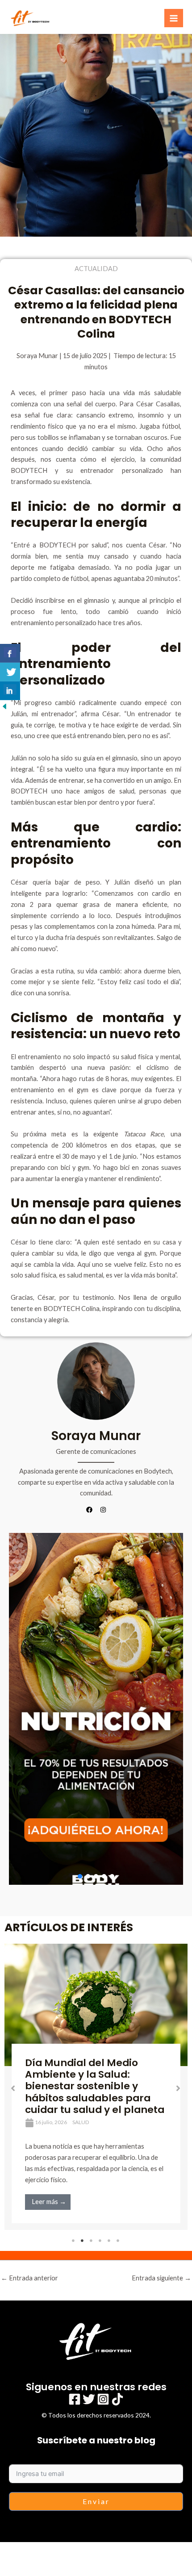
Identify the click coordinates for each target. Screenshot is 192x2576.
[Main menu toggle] (174, 18)
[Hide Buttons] (4, 705)
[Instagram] (103, 2399)
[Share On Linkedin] (10, 691)
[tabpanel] (96, 2087)
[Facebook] (75, 2399)
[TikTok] (117, 2399)
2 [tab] (83, 2241)
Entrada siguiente (161, 2278)
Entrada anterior (29, 2278)
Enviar (96, 2501)
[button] (96, 1709)
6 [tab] (118, 2241)
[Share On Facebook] (10, 653)
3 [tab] (92, 2241)
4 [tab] (100, 2241)
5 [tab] (109, 2241)
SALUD (81, 2122)
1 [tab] (74, 2241)
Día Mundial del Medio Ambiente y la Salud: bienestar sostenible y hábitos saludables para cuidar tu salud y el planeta (95, 2086)
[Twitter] (89, 2399)
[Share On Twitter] (10, 672)
